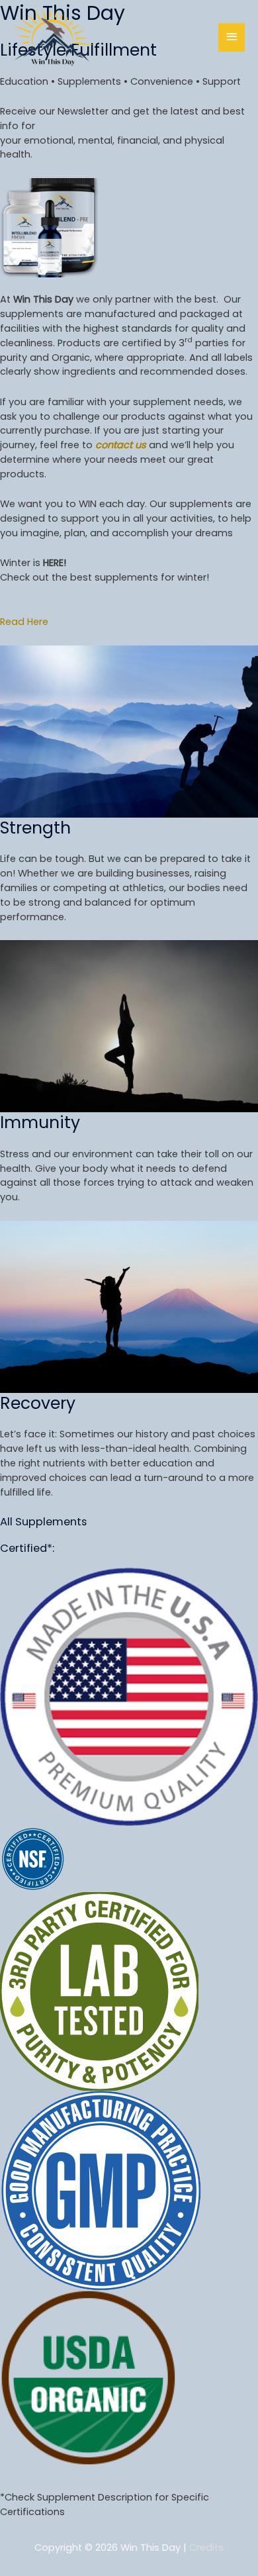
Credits (206, 2548)
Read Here (24, 622)
